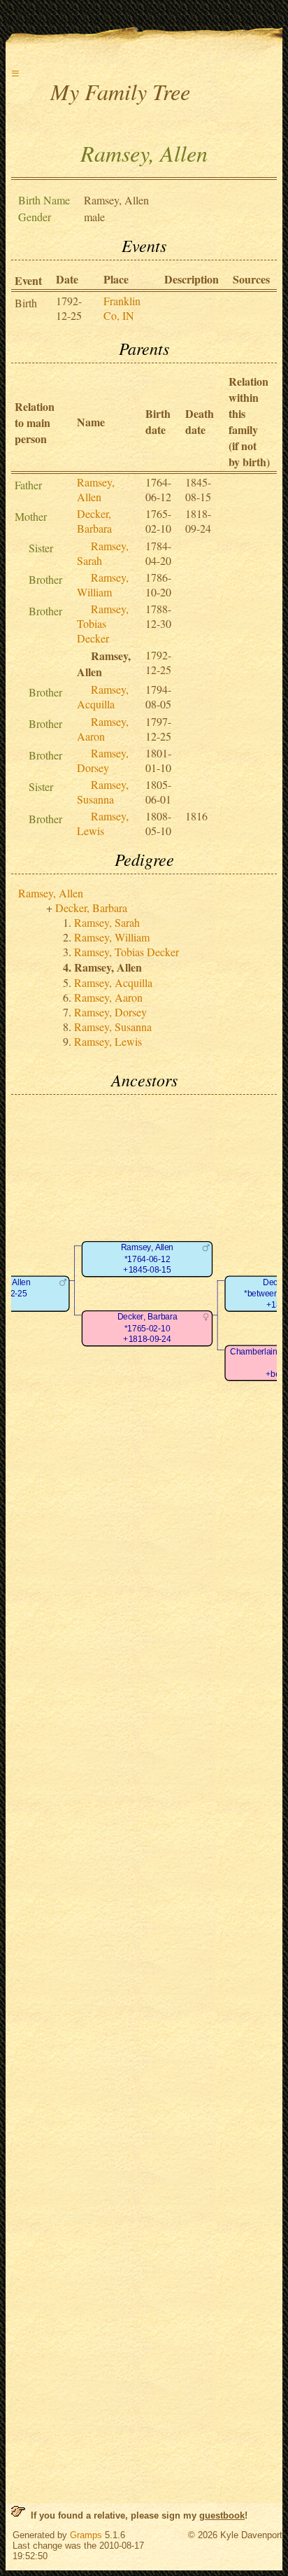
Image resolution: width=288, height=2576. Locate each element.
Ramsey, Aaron (103, 729)
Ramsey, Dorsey (103, 760)
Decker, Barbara (94, 521)
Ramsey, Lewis (103, 823)
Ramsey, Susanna (103, 792)
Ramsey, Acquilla (103, 696)
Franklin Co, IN (122, 308)
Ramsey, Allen (96, 489)
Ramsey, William (103, 584)
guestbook (222, 2515)
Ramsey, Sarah (107, 922)
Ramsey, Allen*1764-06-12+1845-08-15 (147, 1259)
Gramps (86, 2535)
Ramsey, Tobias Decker (103, 623)
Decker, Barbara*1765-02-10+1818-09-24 (147, 1329)
